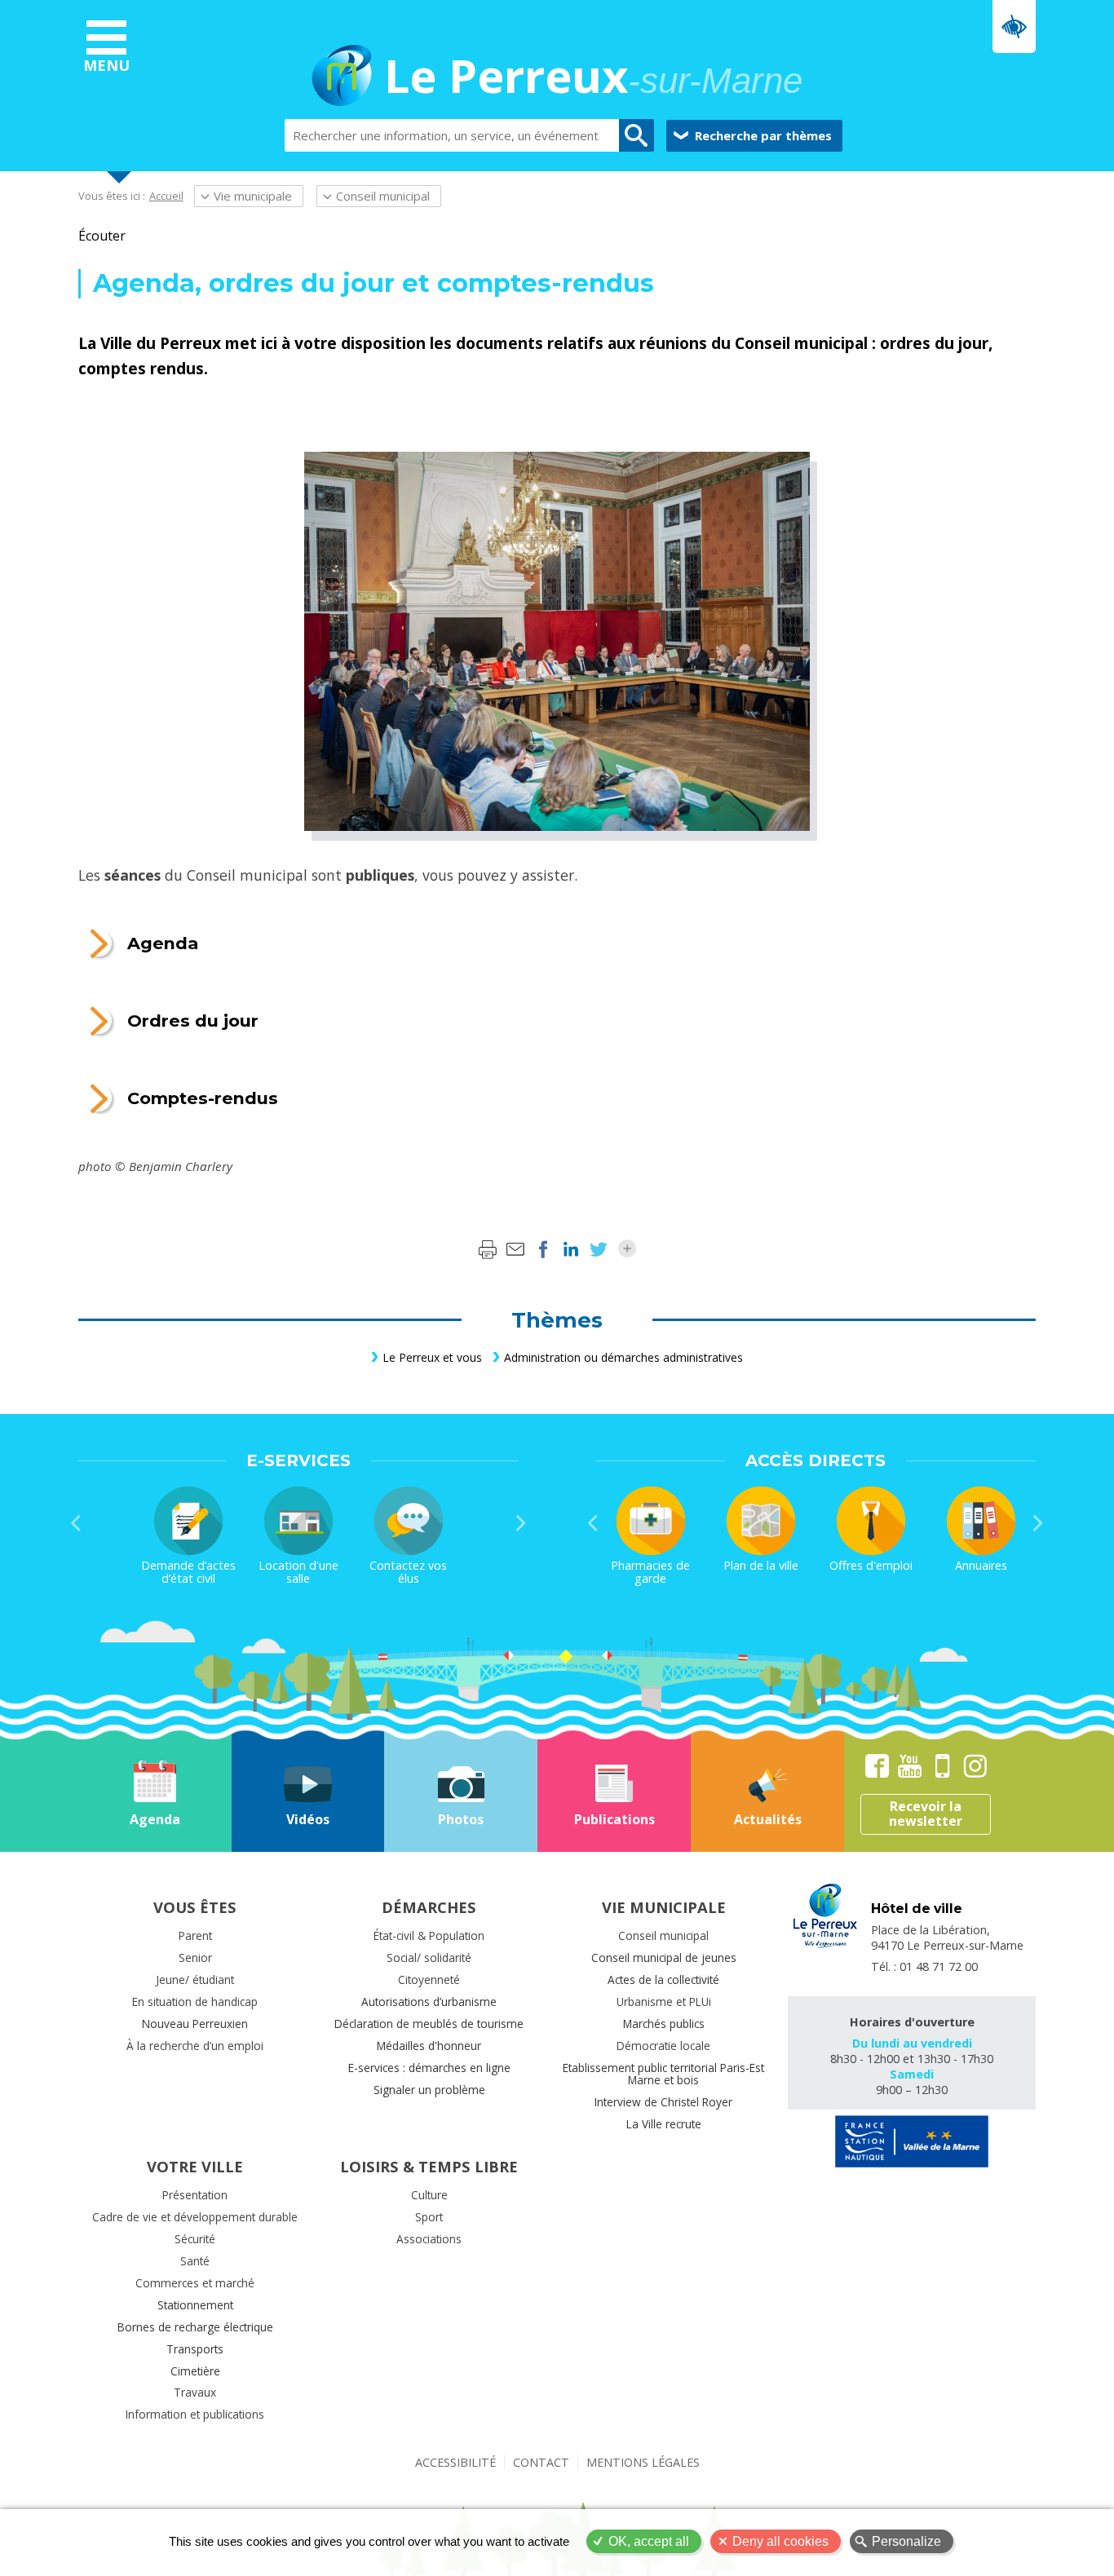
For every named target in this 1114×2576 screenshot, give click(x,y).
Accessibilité (455, 2462)
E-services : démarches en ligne (429, 2068)
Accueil (166, 196)
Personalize (906, 2541)
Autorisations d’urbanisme (429, 2002)
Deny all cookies (780, 2541)
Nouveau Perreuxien (195, 2024)
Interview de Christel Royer (663, 2102)
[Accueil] (342, 78)
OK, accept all (649, 2541)
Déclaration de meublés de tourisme (429, 2024)
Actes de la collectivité (663, 1979)
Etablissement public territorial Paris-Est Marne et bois (663, 2074)
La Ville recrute (664, 2124)
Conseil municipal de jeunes (664, 1957)
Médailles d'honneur (429, 2046)
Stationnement (195, 2305)
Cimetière (195, 2371)
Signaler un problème (429, 2090)
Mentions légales (643, 2462)
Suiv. (521, 1523)
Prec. (76, 1523)
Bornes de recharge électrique (195, 2327)
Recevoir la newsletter (926, 1814)
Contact (541, 2462)
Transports (195, 2349)
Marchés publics (664, 2024)
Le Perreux (593, 78)
